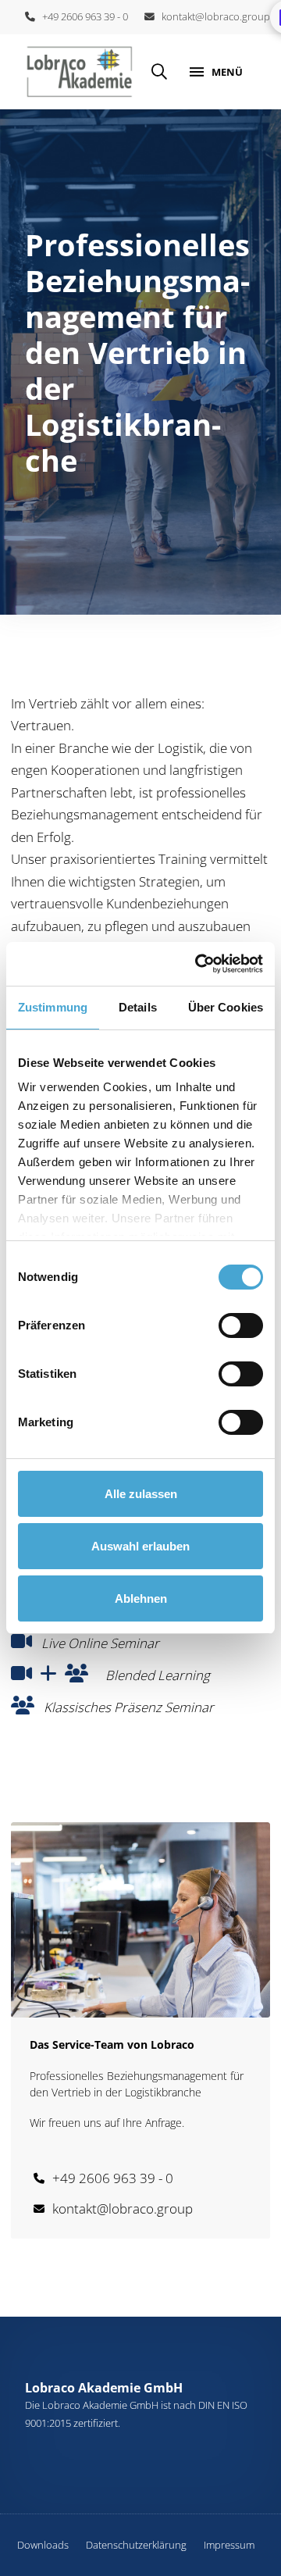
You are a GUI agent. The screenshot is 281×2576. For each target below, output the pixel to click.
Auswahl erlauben (140, 1546)
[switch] (241, 1325)
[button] (159, 72)
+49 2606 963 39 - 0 (82, 16)
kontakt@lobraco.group (212, 16)
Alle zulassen (141, 1494)
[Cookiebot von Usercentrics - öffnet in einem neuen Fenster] (198, 964)
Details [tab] (138, 1007)
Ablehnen (141, 1598)
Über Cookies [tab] (226, 1007)
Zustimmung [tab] (53, 1007)
